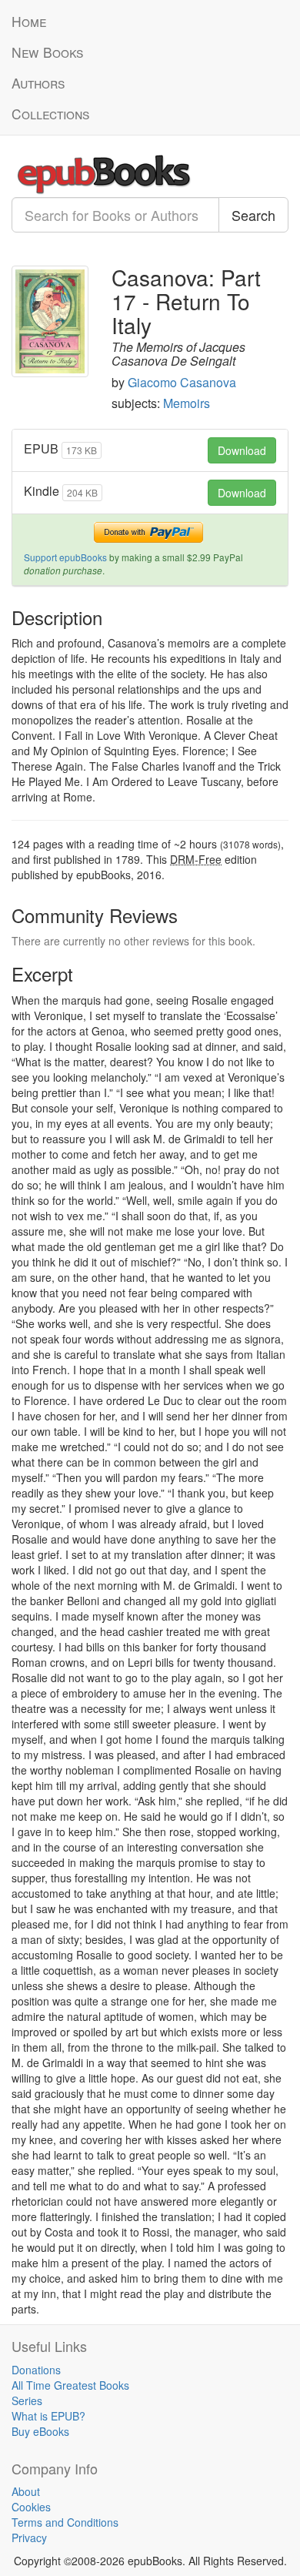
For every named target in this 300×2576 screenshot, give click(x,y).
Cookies (31, 2507)
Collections (50, 114)
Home (29, 21)
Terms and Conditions (65, 2522)
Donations (36, 2370)
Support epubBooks (65, 557)
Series (27, 2400)
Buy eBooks (40, 2431)
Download (242, 450)
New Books (47, 52)
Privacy (29, 2538)
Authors (38, 83)
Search (253, 215)
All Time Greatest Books (70, 2385)
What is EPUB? (48, 2416)
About (26, 2491)
